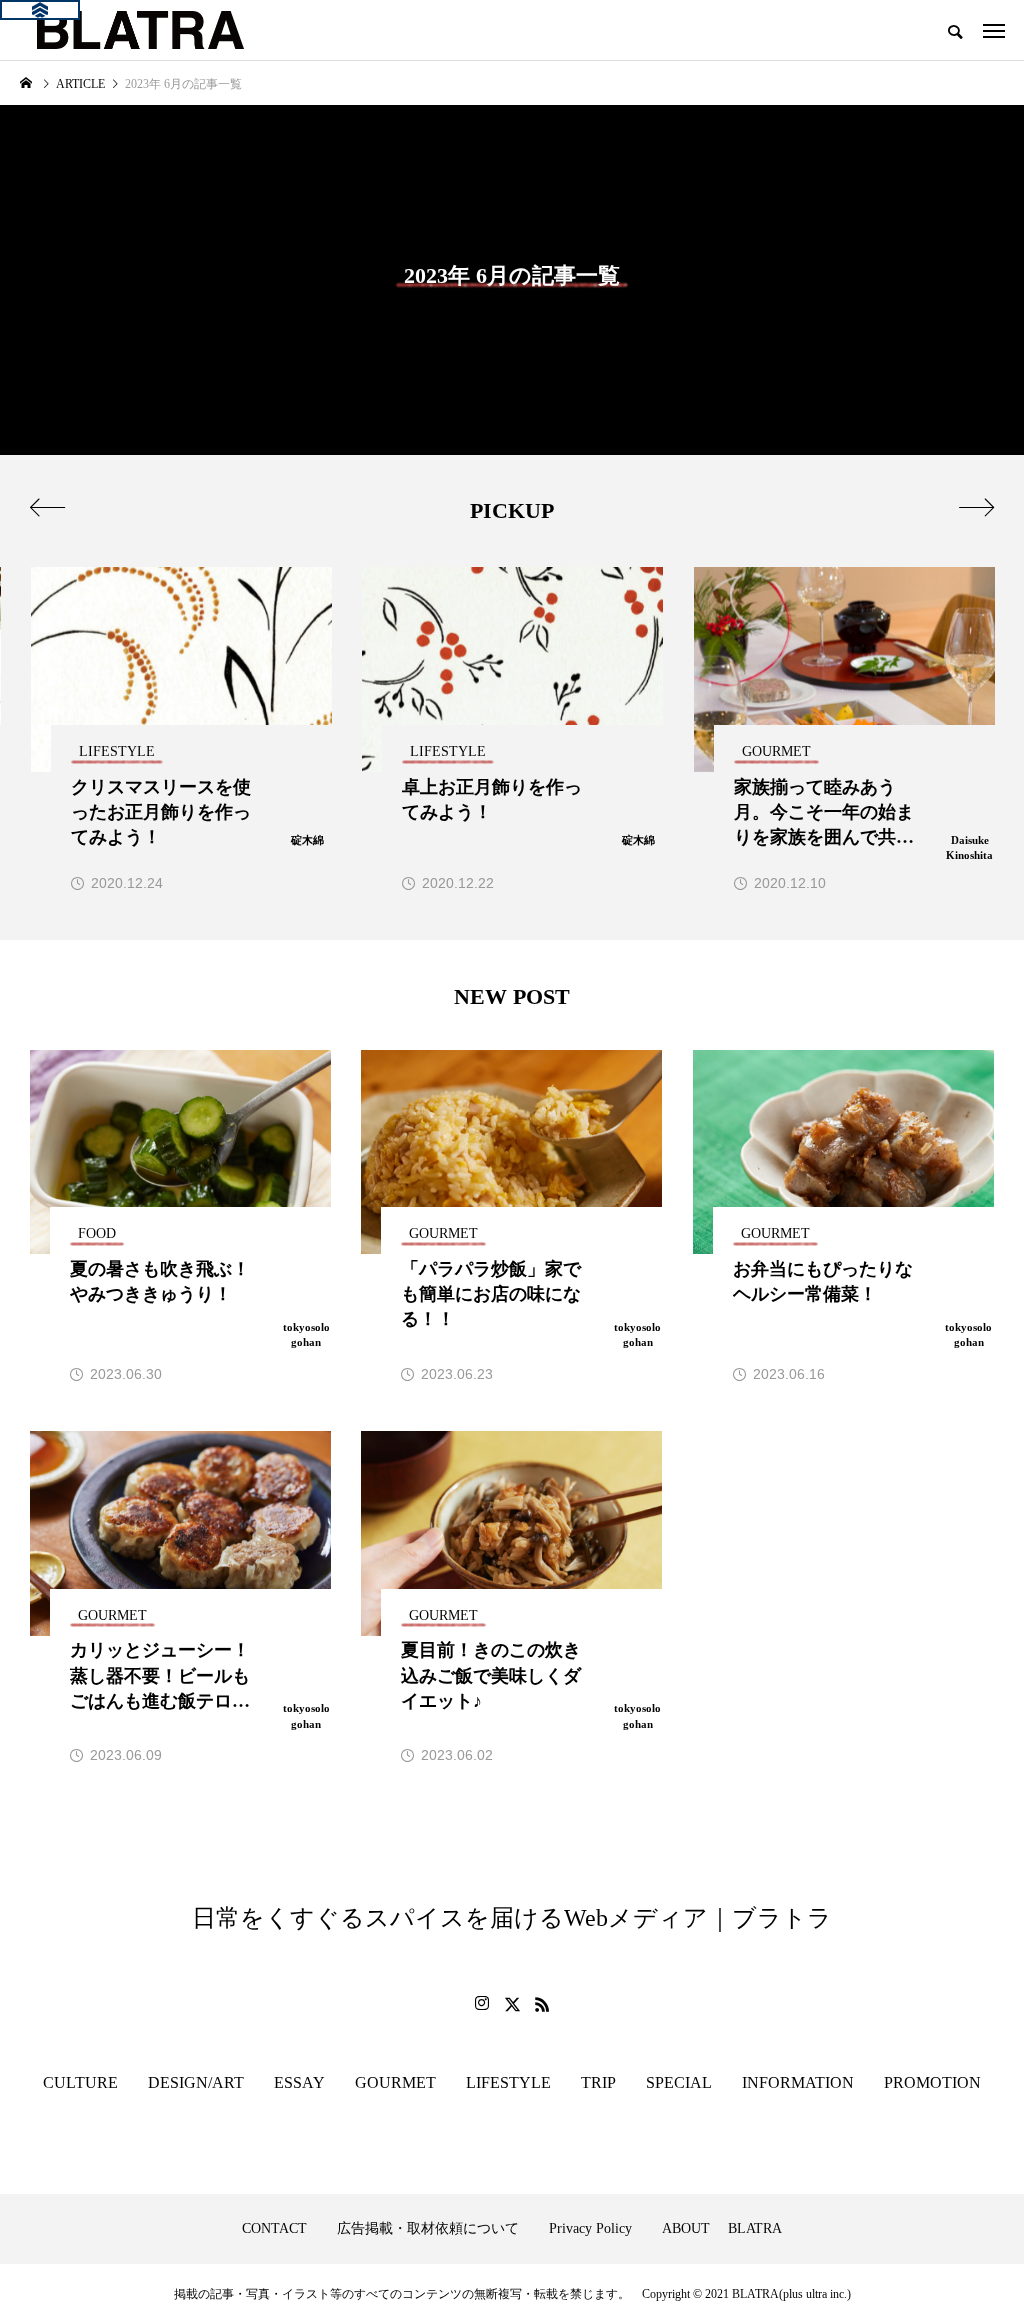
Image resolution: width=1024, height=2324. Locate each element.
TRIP (598, 2082)
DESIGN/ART (196, 2082)
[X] (512, 2004)
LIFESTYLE (508, 2082)
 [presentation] (47, 507)
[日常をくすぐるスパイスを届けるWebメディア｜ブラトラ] (139, 30)
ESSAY (299, 2082)
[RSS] (542, 2004)
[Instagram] (482, 2004)
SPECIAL (679, 2082)
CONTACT (274, 2228)
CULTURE (80, 2082)
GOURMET (395, 2082)
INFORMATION (798, 2082)
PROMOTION (932, 2082)
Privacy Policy (590, 2228)
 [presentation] (976, 507)
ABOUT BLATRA (722, 2228)
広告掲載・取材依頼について (428, 2228)
